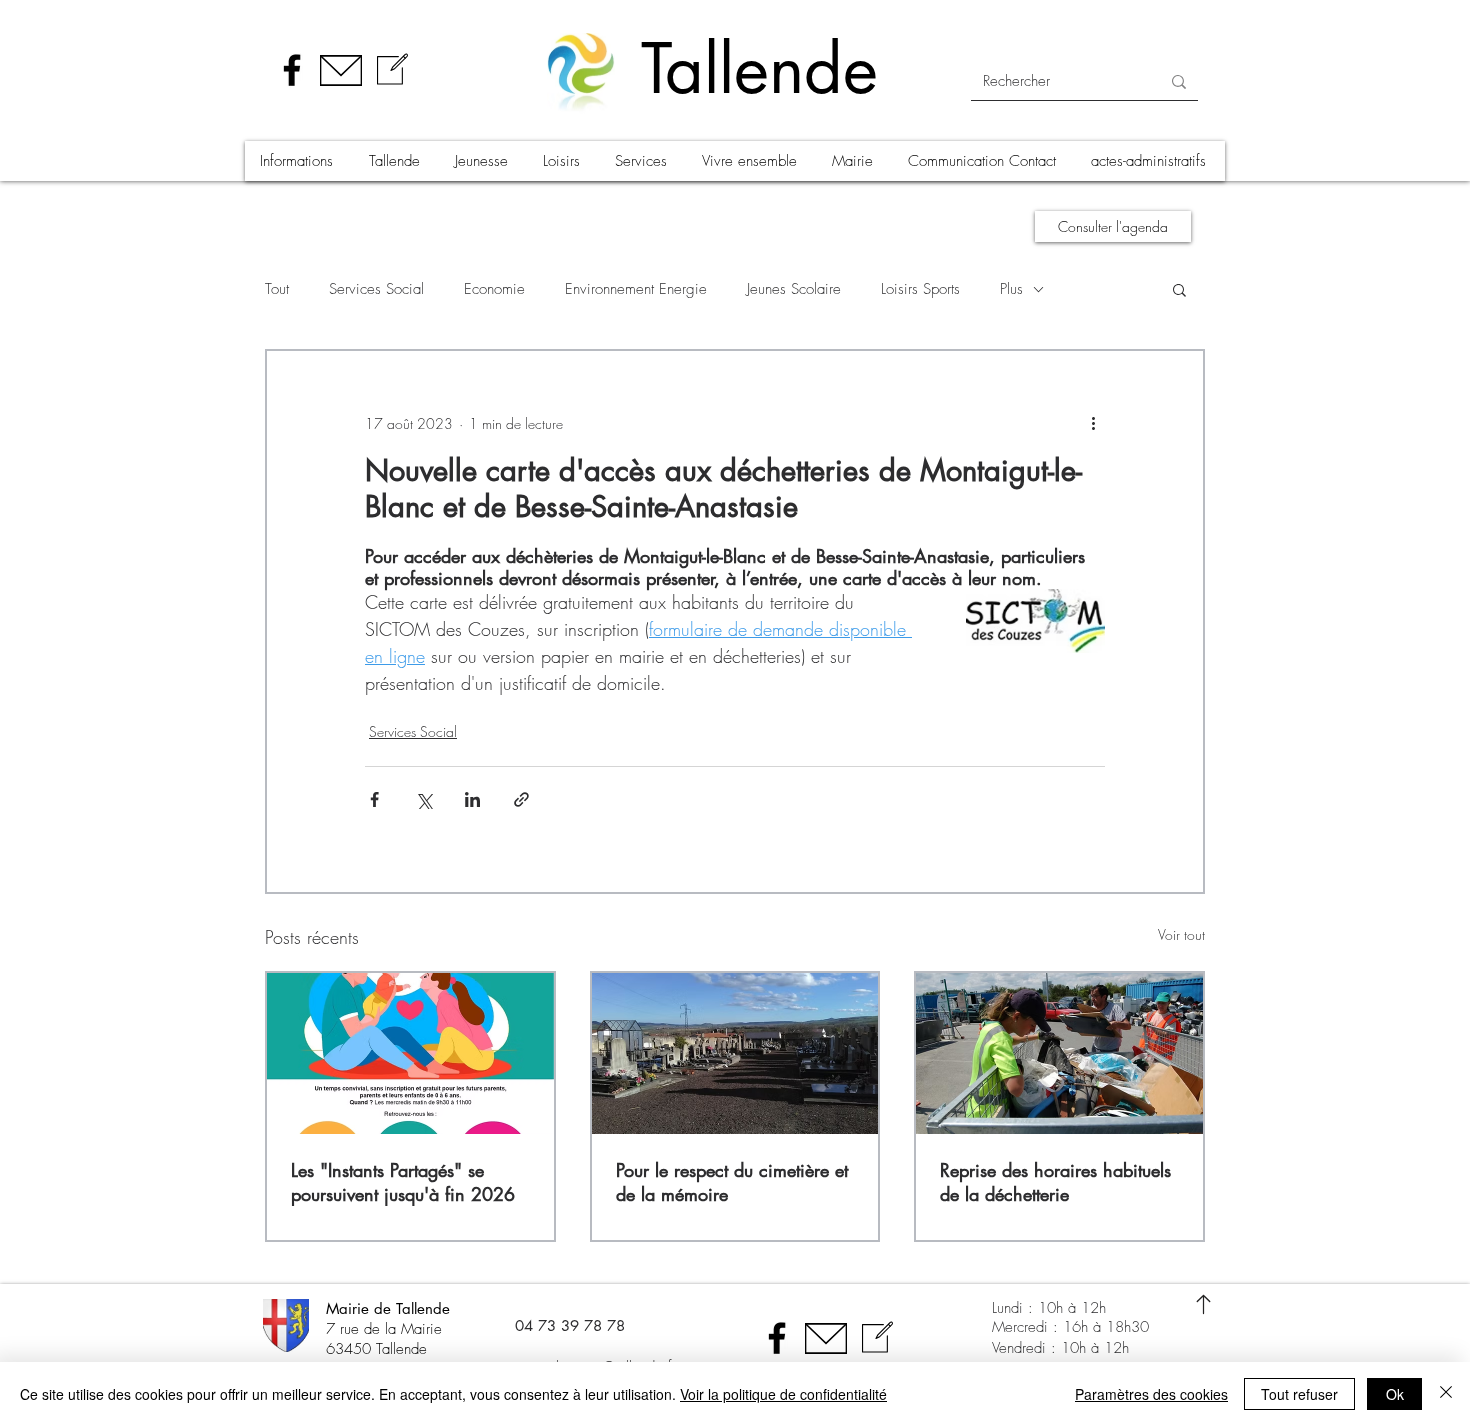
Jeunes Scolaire (794, 289)
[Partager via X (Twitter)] (423, 799)
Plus (1011, 289)
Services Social (376, 289)
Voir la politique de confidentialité (783, 1394)
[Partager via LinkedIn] (472, 799)
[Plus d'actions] (1093, 423)
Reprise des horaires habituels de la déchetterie (1055, 1182)
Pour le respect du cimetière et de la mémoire (732, 1182)
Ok (1395, 1394)
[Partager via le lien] (521, 799)
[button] (299, 161)
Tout (277, 289)
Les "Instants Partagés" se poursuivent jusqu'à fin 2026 (403, 1182)
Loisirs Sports (920, 289)
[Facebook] (292, 70)
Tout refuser (1299, 1394)
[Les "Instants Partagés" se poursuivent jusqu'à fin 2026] (410, 1053)
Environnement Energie (636, 289)
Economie (494, 289)
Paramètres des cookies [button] (1151, 1394)
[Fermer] (1446, 1394)
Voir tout (1181, 934)
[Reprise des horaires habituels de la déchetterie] (1059, 1053)
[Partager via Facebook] (374, 799)
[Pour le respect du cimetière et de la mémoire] (735, 1053)
